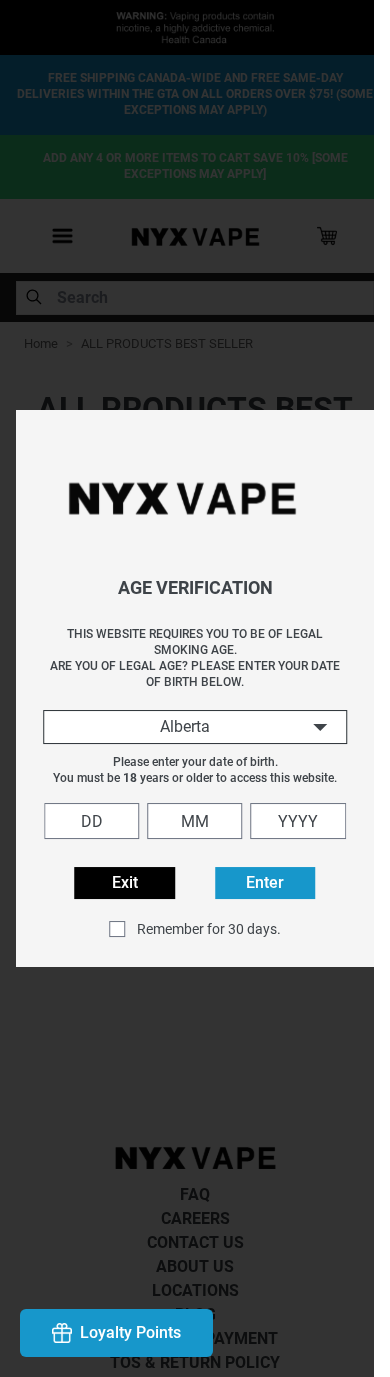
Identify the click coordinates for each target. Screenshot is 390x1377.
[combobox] (187, 727)
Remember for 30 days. (201, 929)
